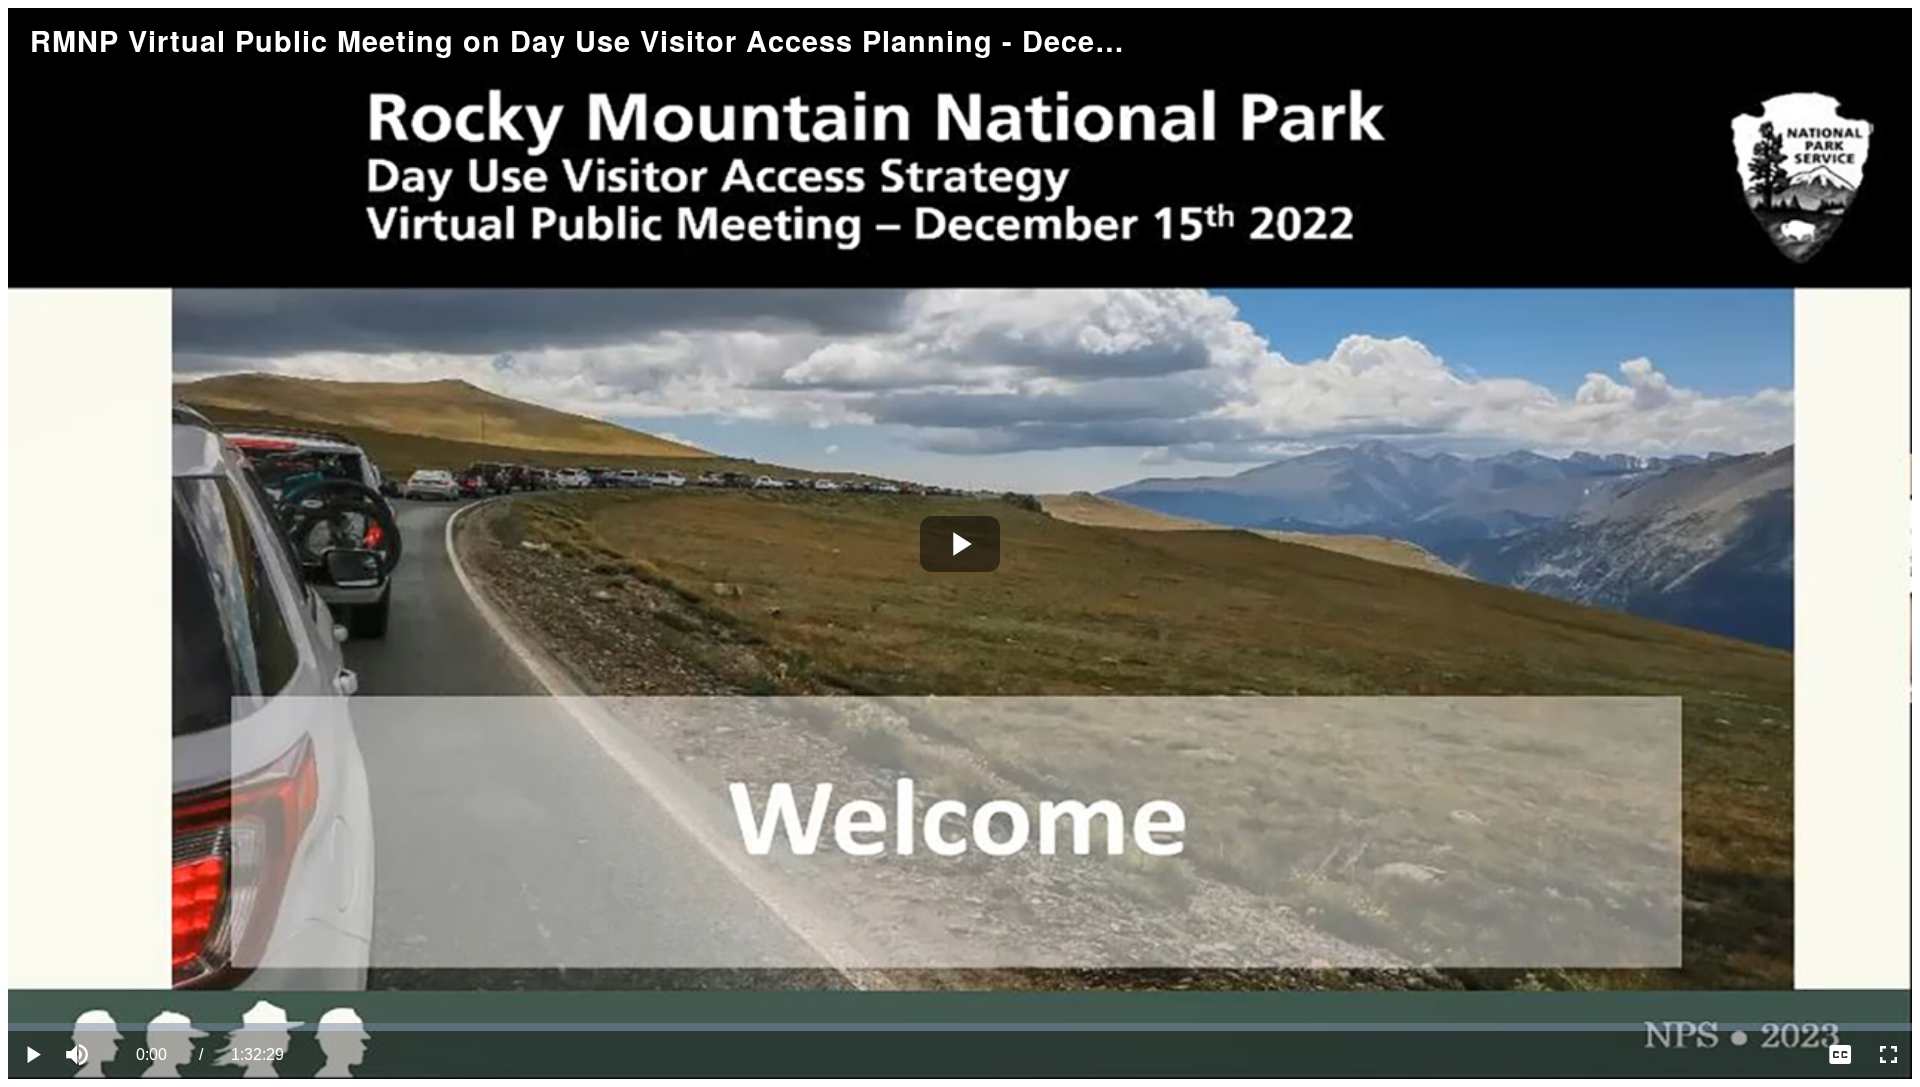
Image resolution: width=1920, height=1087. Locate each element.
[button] (80, 1055)
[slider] (960, 1027)
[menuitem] (1840, 1055)
